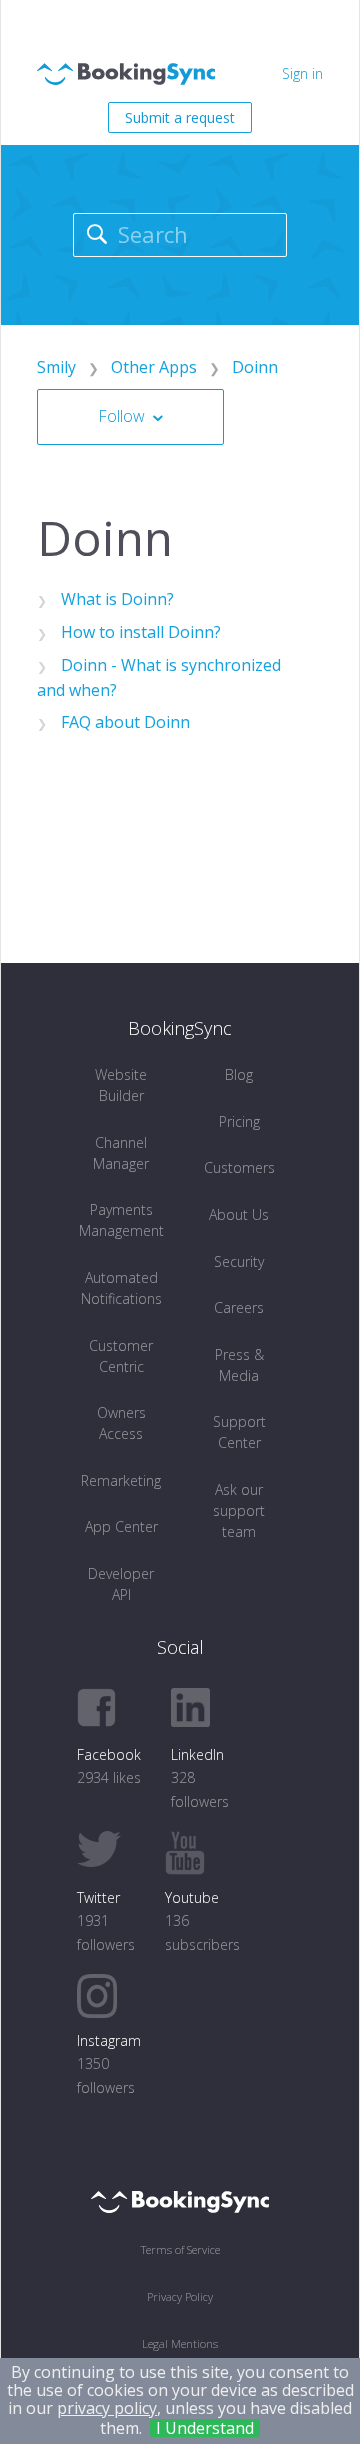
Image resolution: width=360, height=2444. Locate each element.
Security (239, 1261)
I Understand (205, 2428)
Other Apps (154, 367)
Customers (239, 1167)
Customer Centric (121, 1356)
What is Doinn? (117, 599)
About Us (239, 1214)
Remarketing (121, 1480)
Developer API (121, 1584)
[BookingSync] (180, 2200)
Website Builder (121, 1085)
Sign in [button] (302, 73)
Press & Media (239, 1365)
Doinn (255, 367)
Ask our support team (239, 1510)
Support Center (239, 1432)
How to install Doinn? (141, 632)
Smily (56, 367)
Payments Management (121, 1220)
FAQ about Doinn (125, 722)
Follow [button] (121, 416)
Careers (239, 1307)
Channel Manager (121, 1153)
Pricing (239, 1121)
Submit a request (180, 117)
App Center (121, 1526)
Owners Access (121, 1423)
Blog (239, 1074)
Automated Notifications (121, 1288)
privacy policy (107, 2408)
